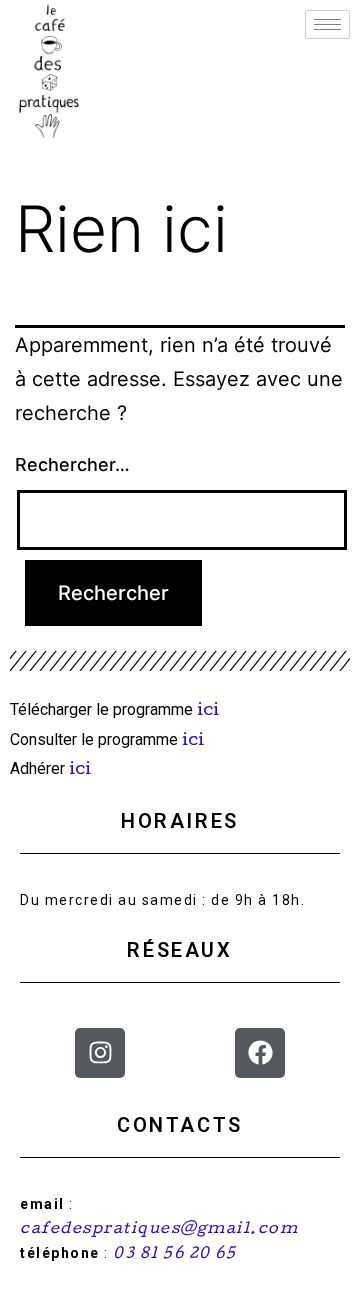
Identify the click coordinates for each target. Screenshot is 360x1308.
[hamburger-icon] (327, 24)
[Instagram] (100, 1053)
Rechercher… (72, 464)
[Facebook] (260, 1053)
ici (210, 711)
